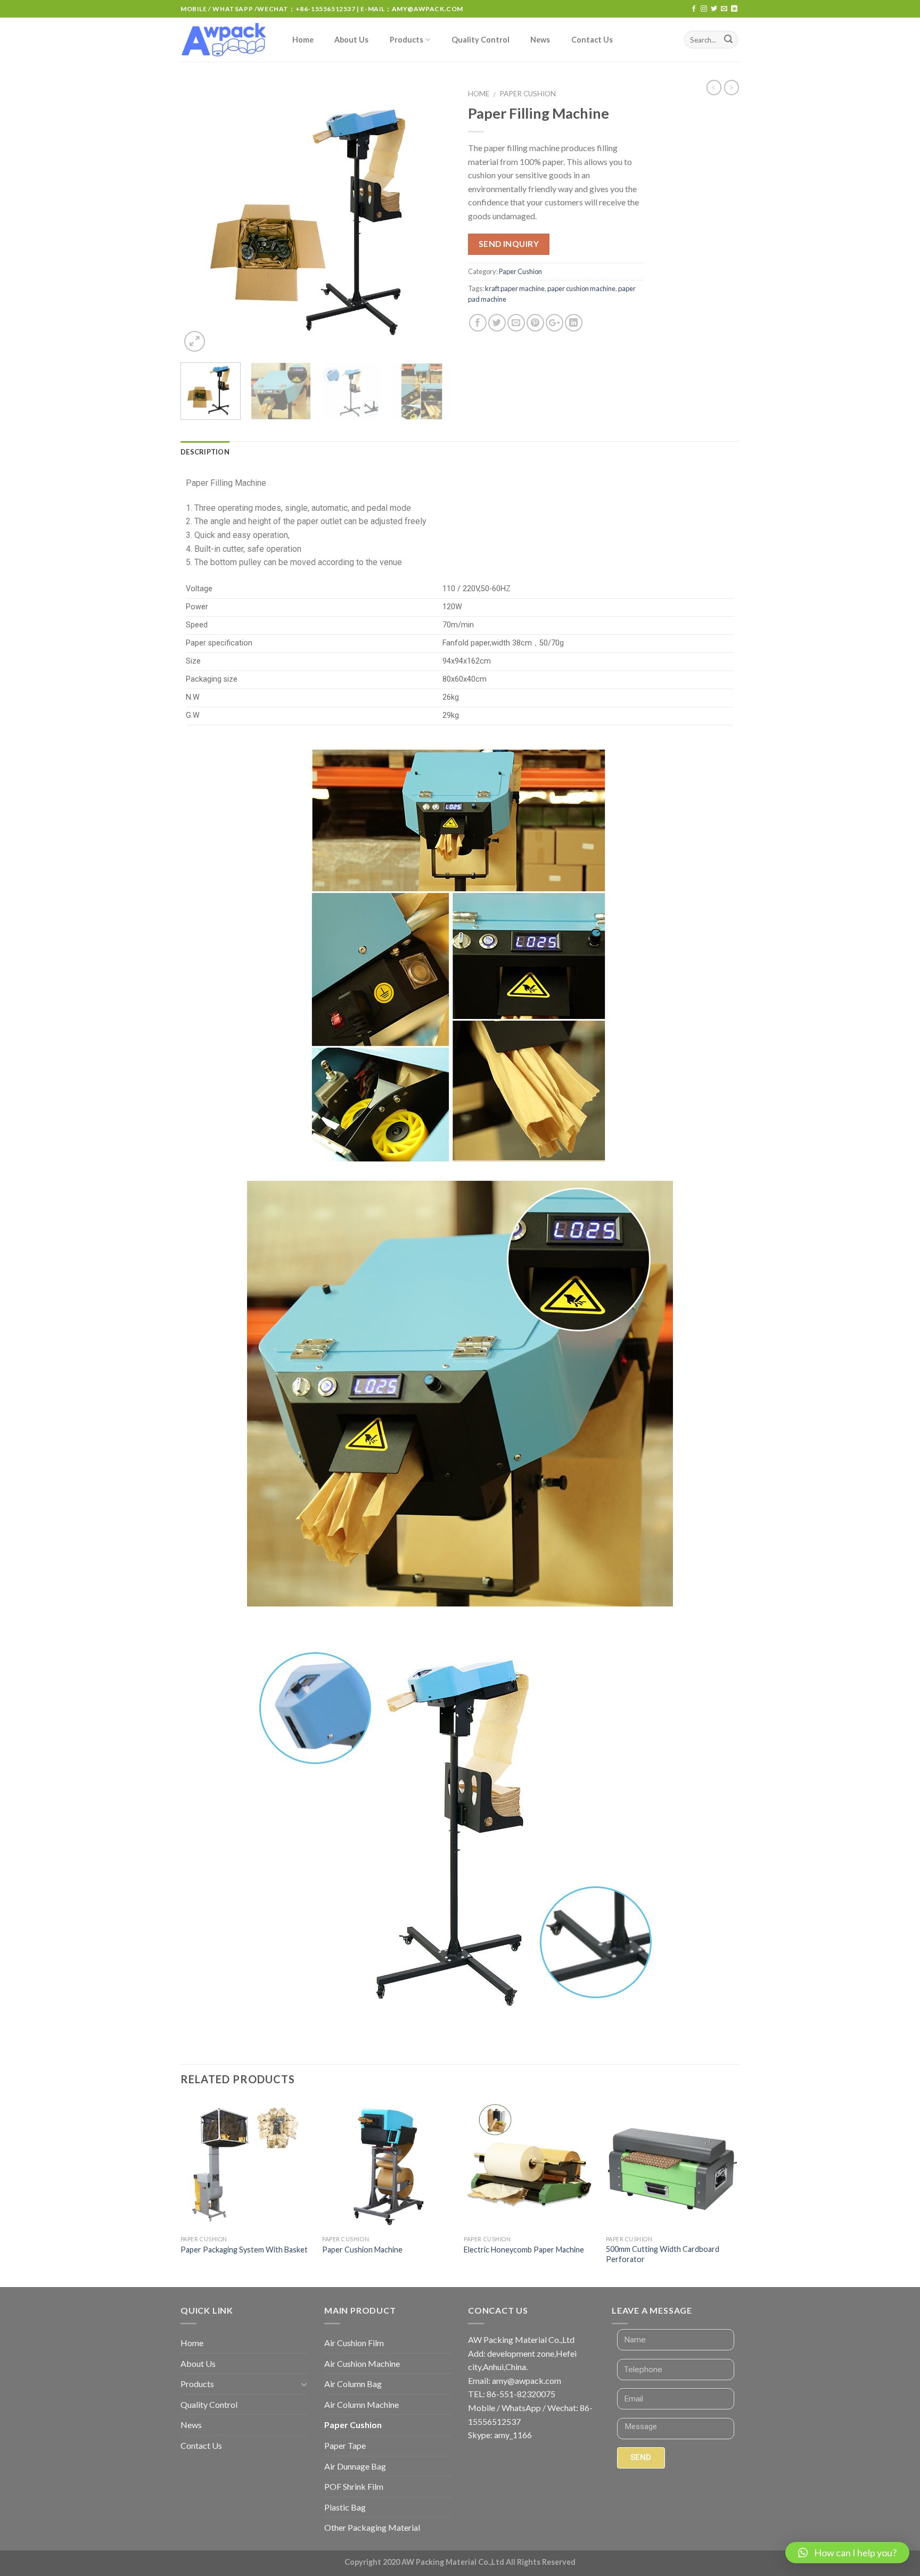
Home (303, 40)
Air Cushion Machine (362, 2363)
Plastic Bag (345, 2507)
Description (205, 452)
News (540, 40)
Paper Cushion (528, 94)
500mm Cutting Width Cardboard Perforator (663, 2254)
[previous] (199, 219)
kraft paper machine (515, 288)
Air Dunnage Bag (355, 2466)
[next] (433, 219)
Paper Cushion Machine (362, 2250)
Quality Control (480, 40)
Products (406, 40)
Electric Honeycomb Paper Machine (524, 2250)
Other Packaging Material (372, 2527)
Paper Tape (345, 2445)
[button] (847, 2553)
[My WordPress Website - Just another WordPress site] (225, 40)
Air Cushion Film (354, 2343)
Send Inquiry (509, 244)
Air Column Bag (353, 2384)
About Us (351, 40)
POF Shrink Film (354, 2486)
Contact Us (592, 40)
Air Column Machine (362, 2404)
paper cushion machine (581, 288)
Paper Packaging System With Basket (244, 2250)
